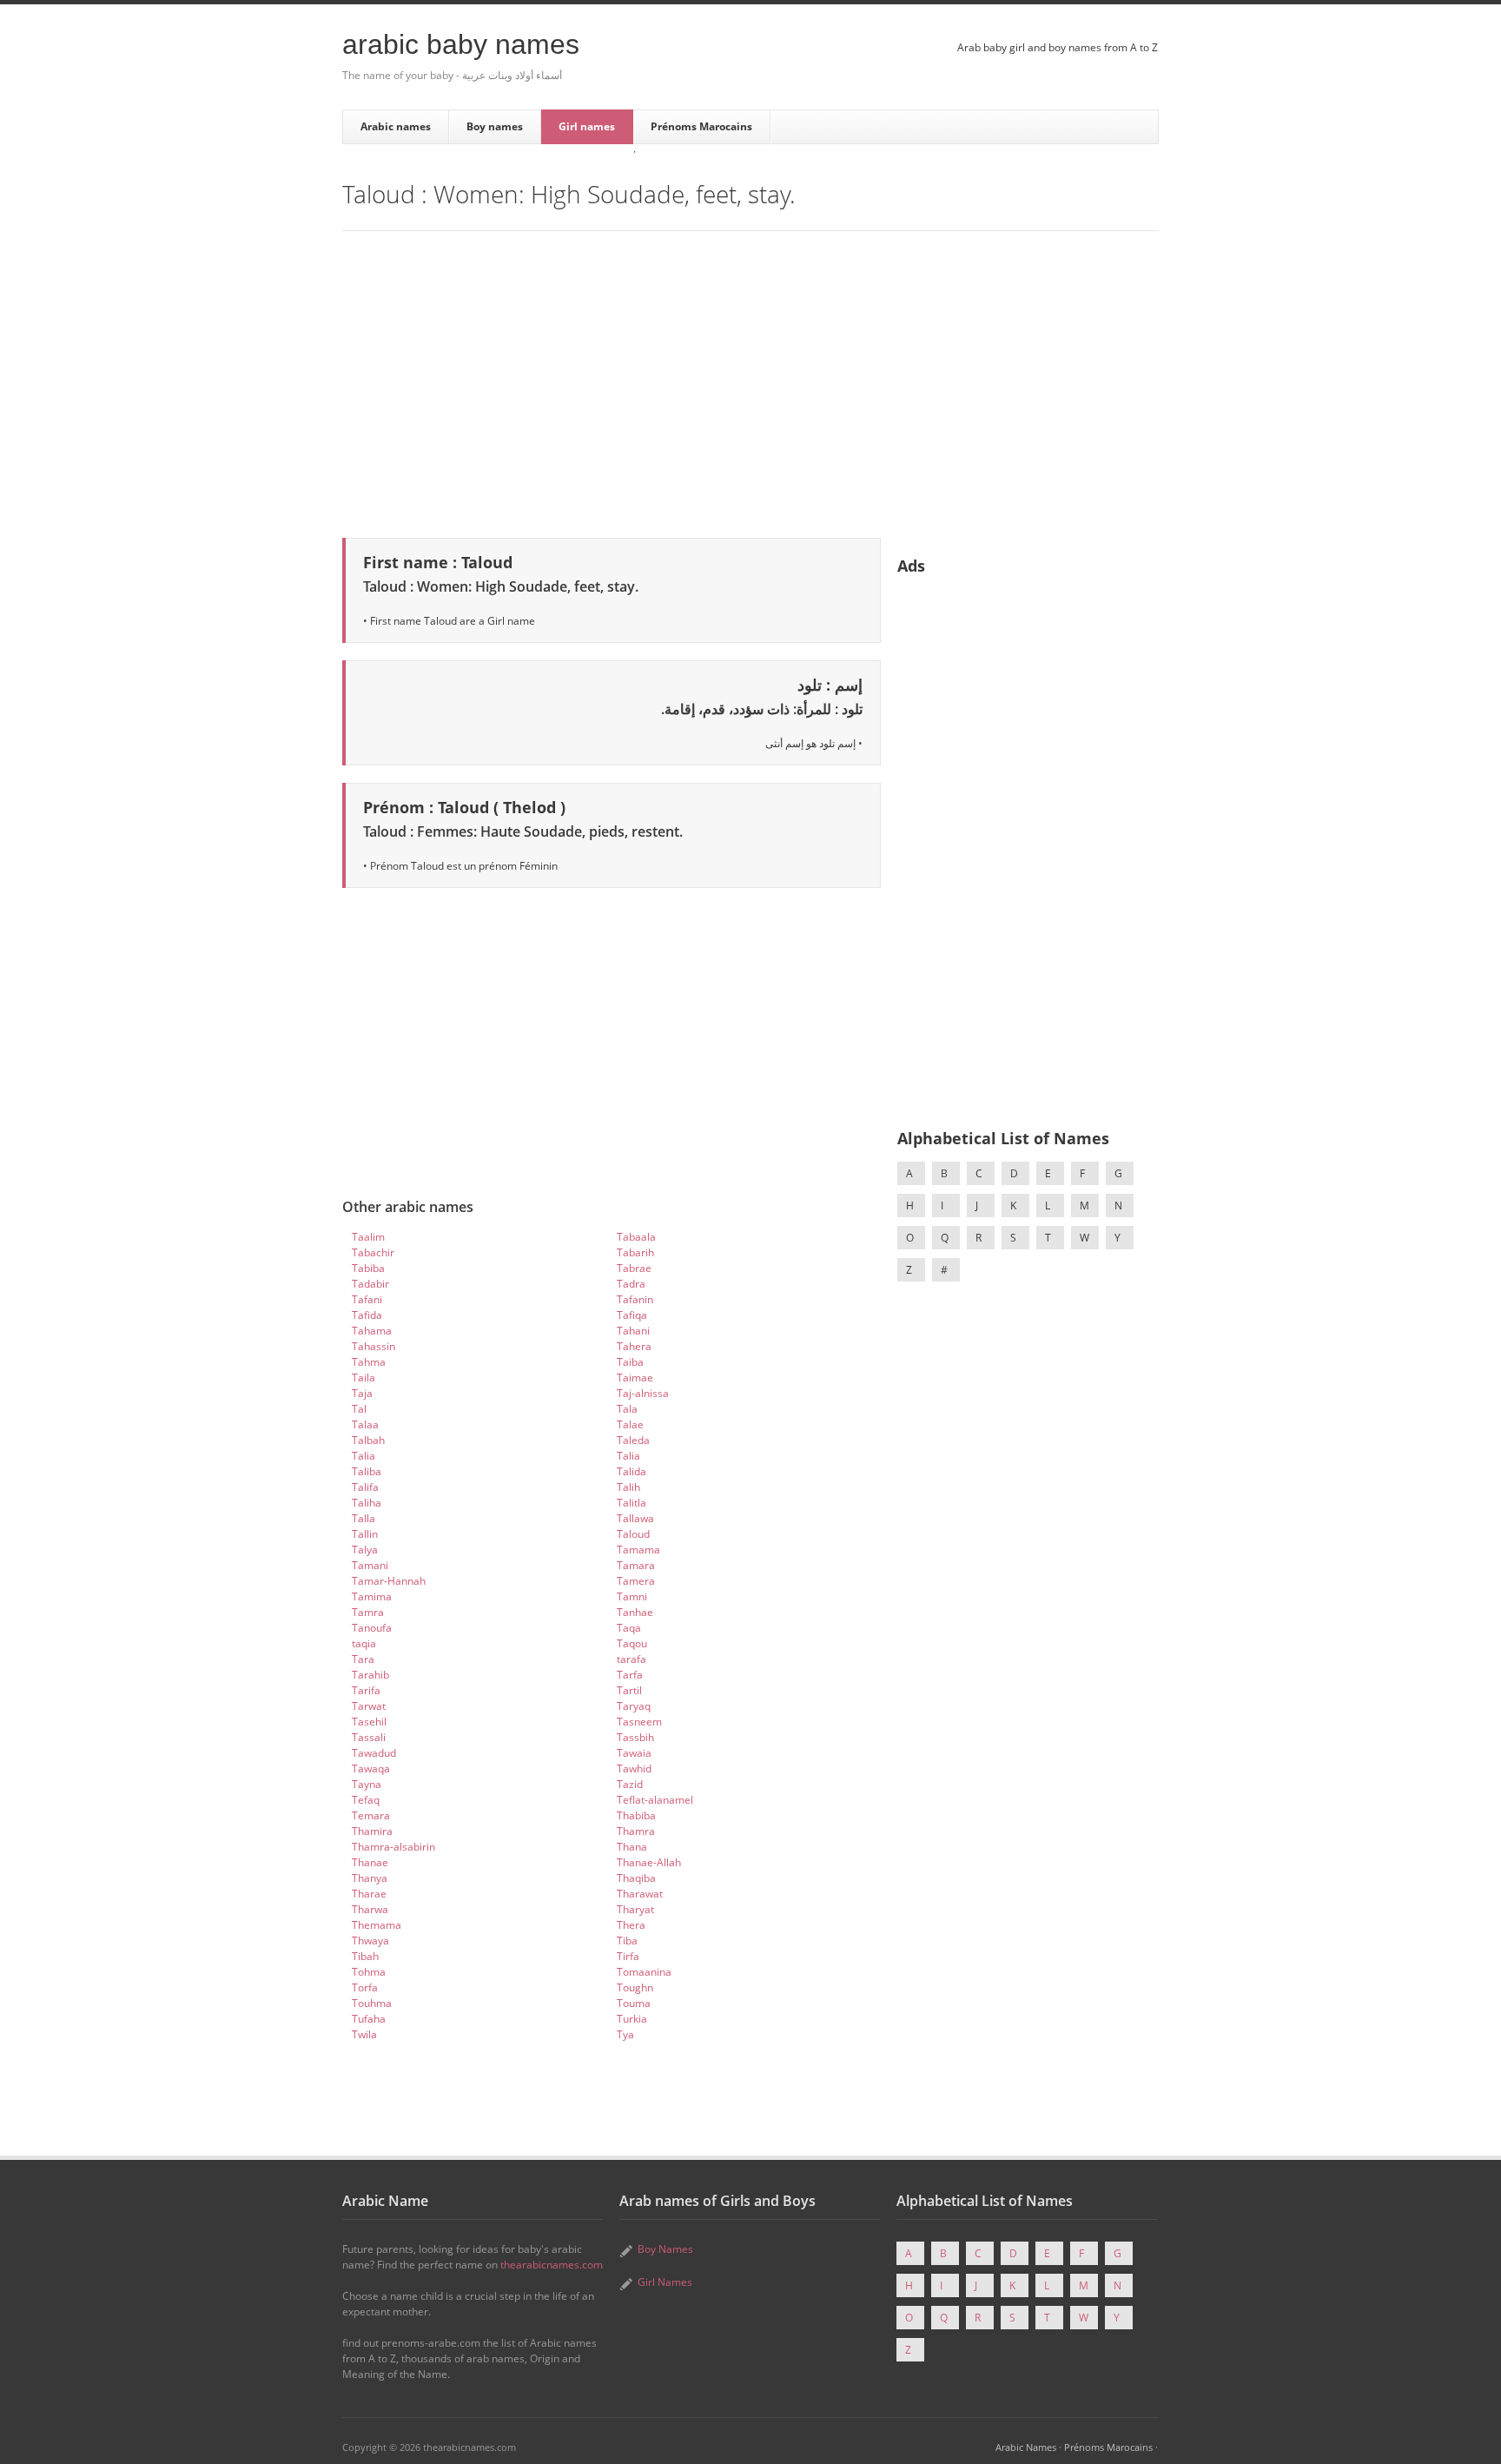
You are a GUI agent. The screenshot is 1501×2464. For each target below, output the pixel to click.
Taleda (633, 1440)
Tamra (368, 1612)
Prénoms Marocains (701, 126)
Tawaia (634, 1753)
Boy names (495, 126)
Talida (631, 1471)
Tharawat (640, 1894)
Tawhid (634, 1769)
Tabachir (373, 1252)
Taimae (635, 1378)
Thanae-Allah (649, 1862)
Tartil (629, 1690)
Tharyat (635, 1909)
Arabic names (396, 126)
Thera (631, 1925)
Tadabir (370, 1284)
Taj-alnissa (643, 1393)
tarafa (631, 1659)
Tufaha (369, 2019)
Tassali (369, 1737)
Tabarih (635, 1252)
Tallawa (635, 1518)
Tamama (638, 1550)
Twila (364, 2034)
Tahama (372, 1331)
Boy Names (665, 2249)
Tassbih (635, 1737)
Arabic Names (1026, 2447)
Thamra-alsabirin (393, 1847)
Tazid (630, 1784)
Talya (365, 1550)
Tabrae (634, 1268)
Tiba (627, 1941)
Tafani (367, 1299)
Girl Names (665, 2282)
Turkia (632, 2019)
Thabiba (636, 1815)
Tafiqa (632, 1315)
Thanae (370, 1862)
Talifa (365, 1487)
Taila (364, 1378)
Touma (634, 2003)
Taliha (367, 1503)
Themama (377, 1925)
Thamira (372, 1831)
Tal (359, 1409)
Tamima (372, 1596)
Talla (364, 1518)
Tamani (370, 1565)
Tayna (367, 1784)
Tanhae (635, 1612)
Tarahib (370, 1675)
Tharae (369, 1894)
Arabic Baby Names (461, 44)
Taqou (632, 1643)
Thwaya (370, 1941)
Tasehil (369, 1722)
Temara (371, 1815)
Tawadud (374, 1753)
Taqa (629, 1628)
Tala (627, 1409)
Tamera (636, 1581)
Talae (630, 1424)
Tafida (367, 1315)
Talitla (631, 1503)
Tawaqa (371, 1769)
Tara (363, 1659)
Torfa (365, 1987)
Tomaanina (644, 1972)
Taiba (630, 1362)
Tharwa (370, 1909)
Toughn (635, 1987)
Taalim (368, 1237)
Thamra (636, 1831)
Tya (625, 2034)
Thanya (370, 1878)
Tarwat (369, 1706)
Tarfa (630, 1675)
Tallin (365, 1534)
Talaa (365, 1424)
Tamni (632, 1596)
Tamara (636, 1565)
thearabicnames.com (552, 2265)
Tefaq (366, 1800)
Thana (632, 1847)
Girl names (587, 126)
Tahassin (374, 1346)
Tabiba (368, 1268)
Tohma (369, 1972)
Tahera (634, 1346)
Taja (362, 1393)
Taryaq (634, 1706)
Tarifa (366, 1690)
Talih (628, 1487)
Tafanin (635, 1299)
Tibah (365, 1956)
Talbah (368, 1440)
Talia (364, 1456)
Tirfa (628, 1956)
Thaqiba (636, 1878)
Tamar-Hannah (389, 1581)
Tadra (631, 1284)
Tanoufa (372, 1628)
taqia (364, 1643)
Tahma (369, 1362)
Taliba (367, 1471)
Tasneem (639, 1722)
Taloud (633, 1534)
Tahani (633, 1331)
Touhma (372, 2003)
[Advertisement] (750, 381)
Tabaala (636, 1237)
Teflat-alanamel (655, 1800)
